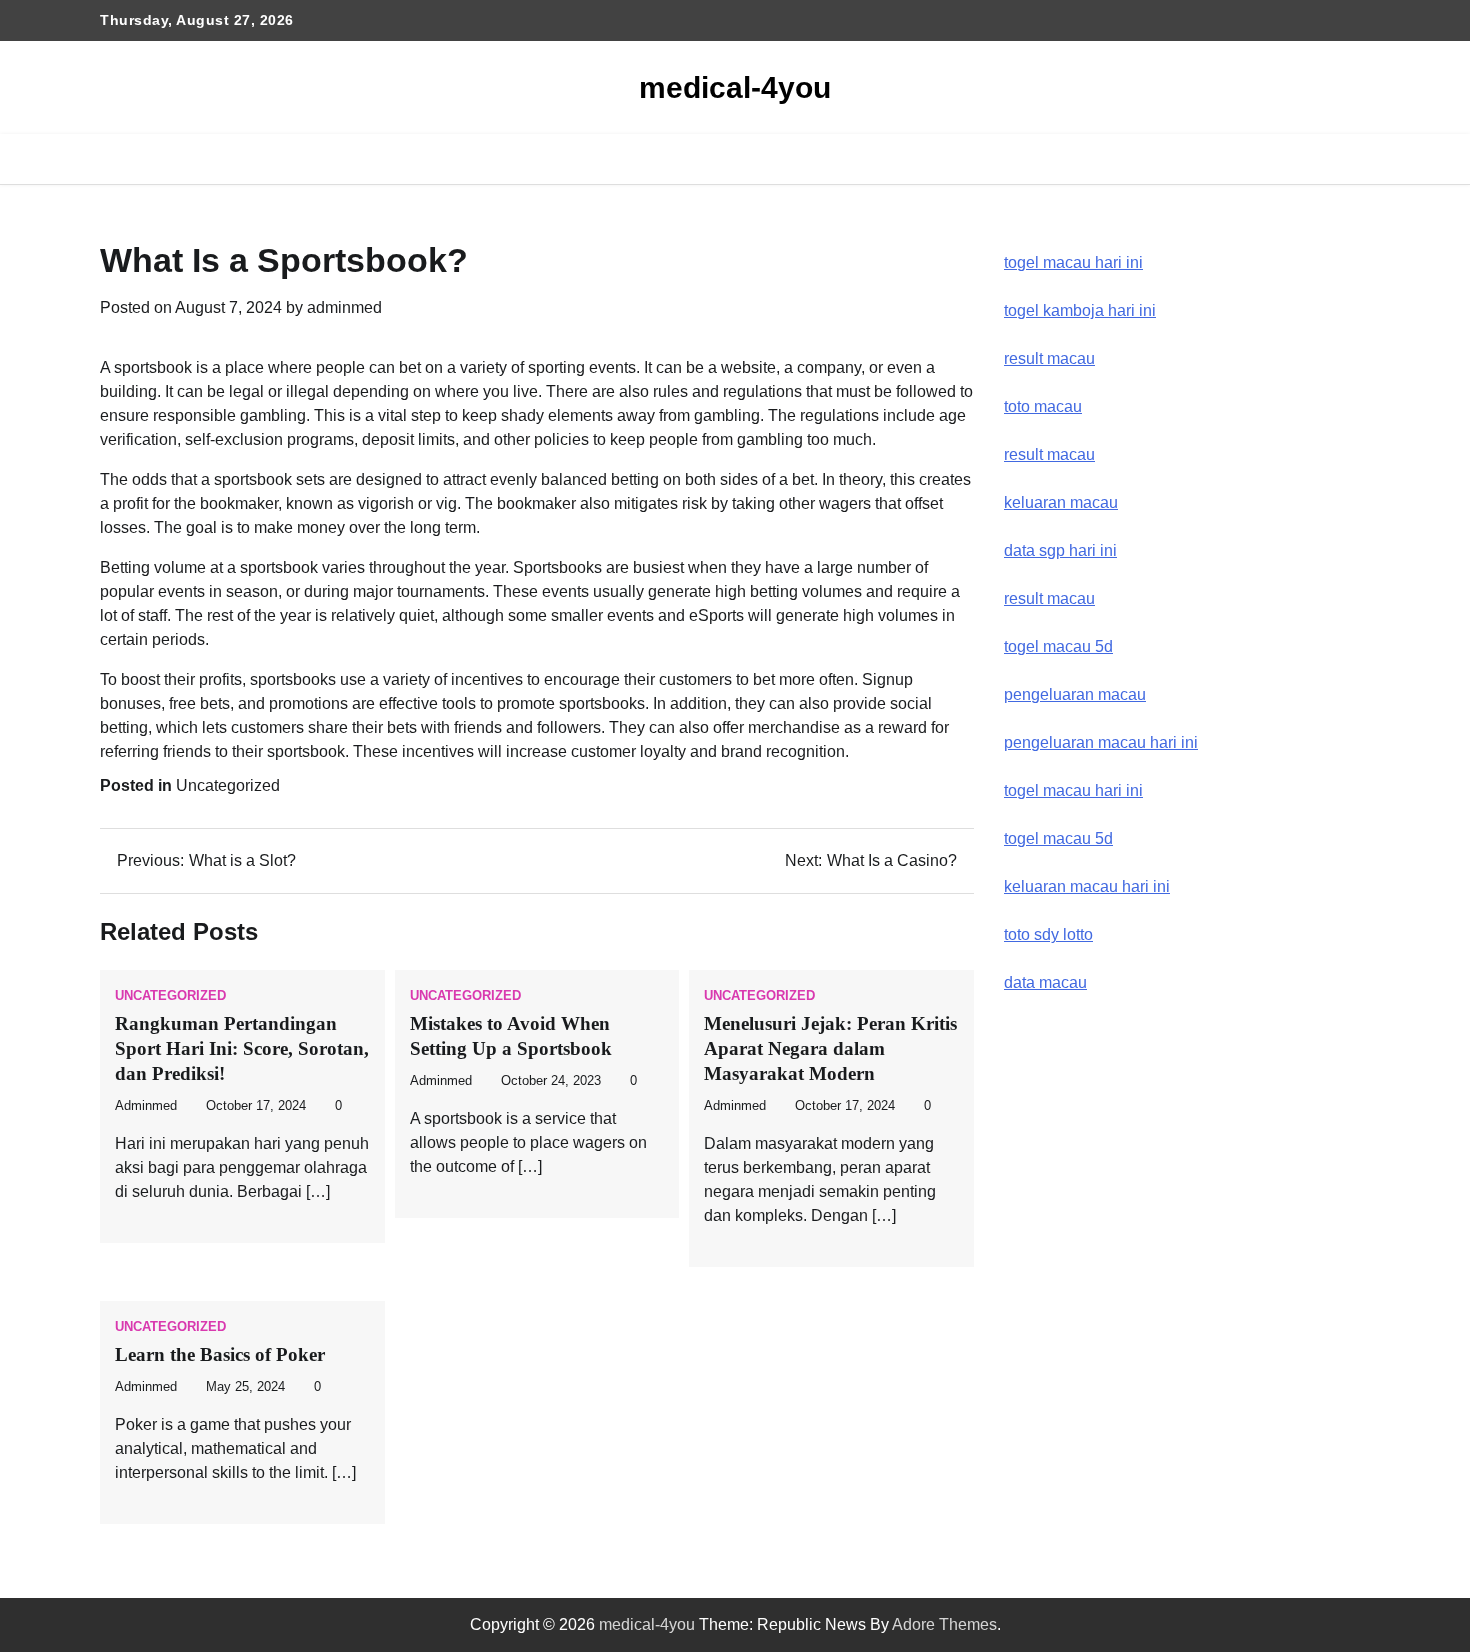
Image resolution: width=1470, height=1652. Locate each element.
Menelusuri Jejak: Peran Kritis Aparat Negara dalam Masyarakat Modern (830, 1048)
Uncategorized (228, 785)
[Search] (1355, 159)
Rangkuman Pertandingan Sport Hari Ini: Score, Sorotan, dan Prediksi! (242, 1048)
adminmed (344, 307)
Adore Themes (944, 1624)
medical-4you (735, 87)
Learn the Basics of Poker (220, 1354)
